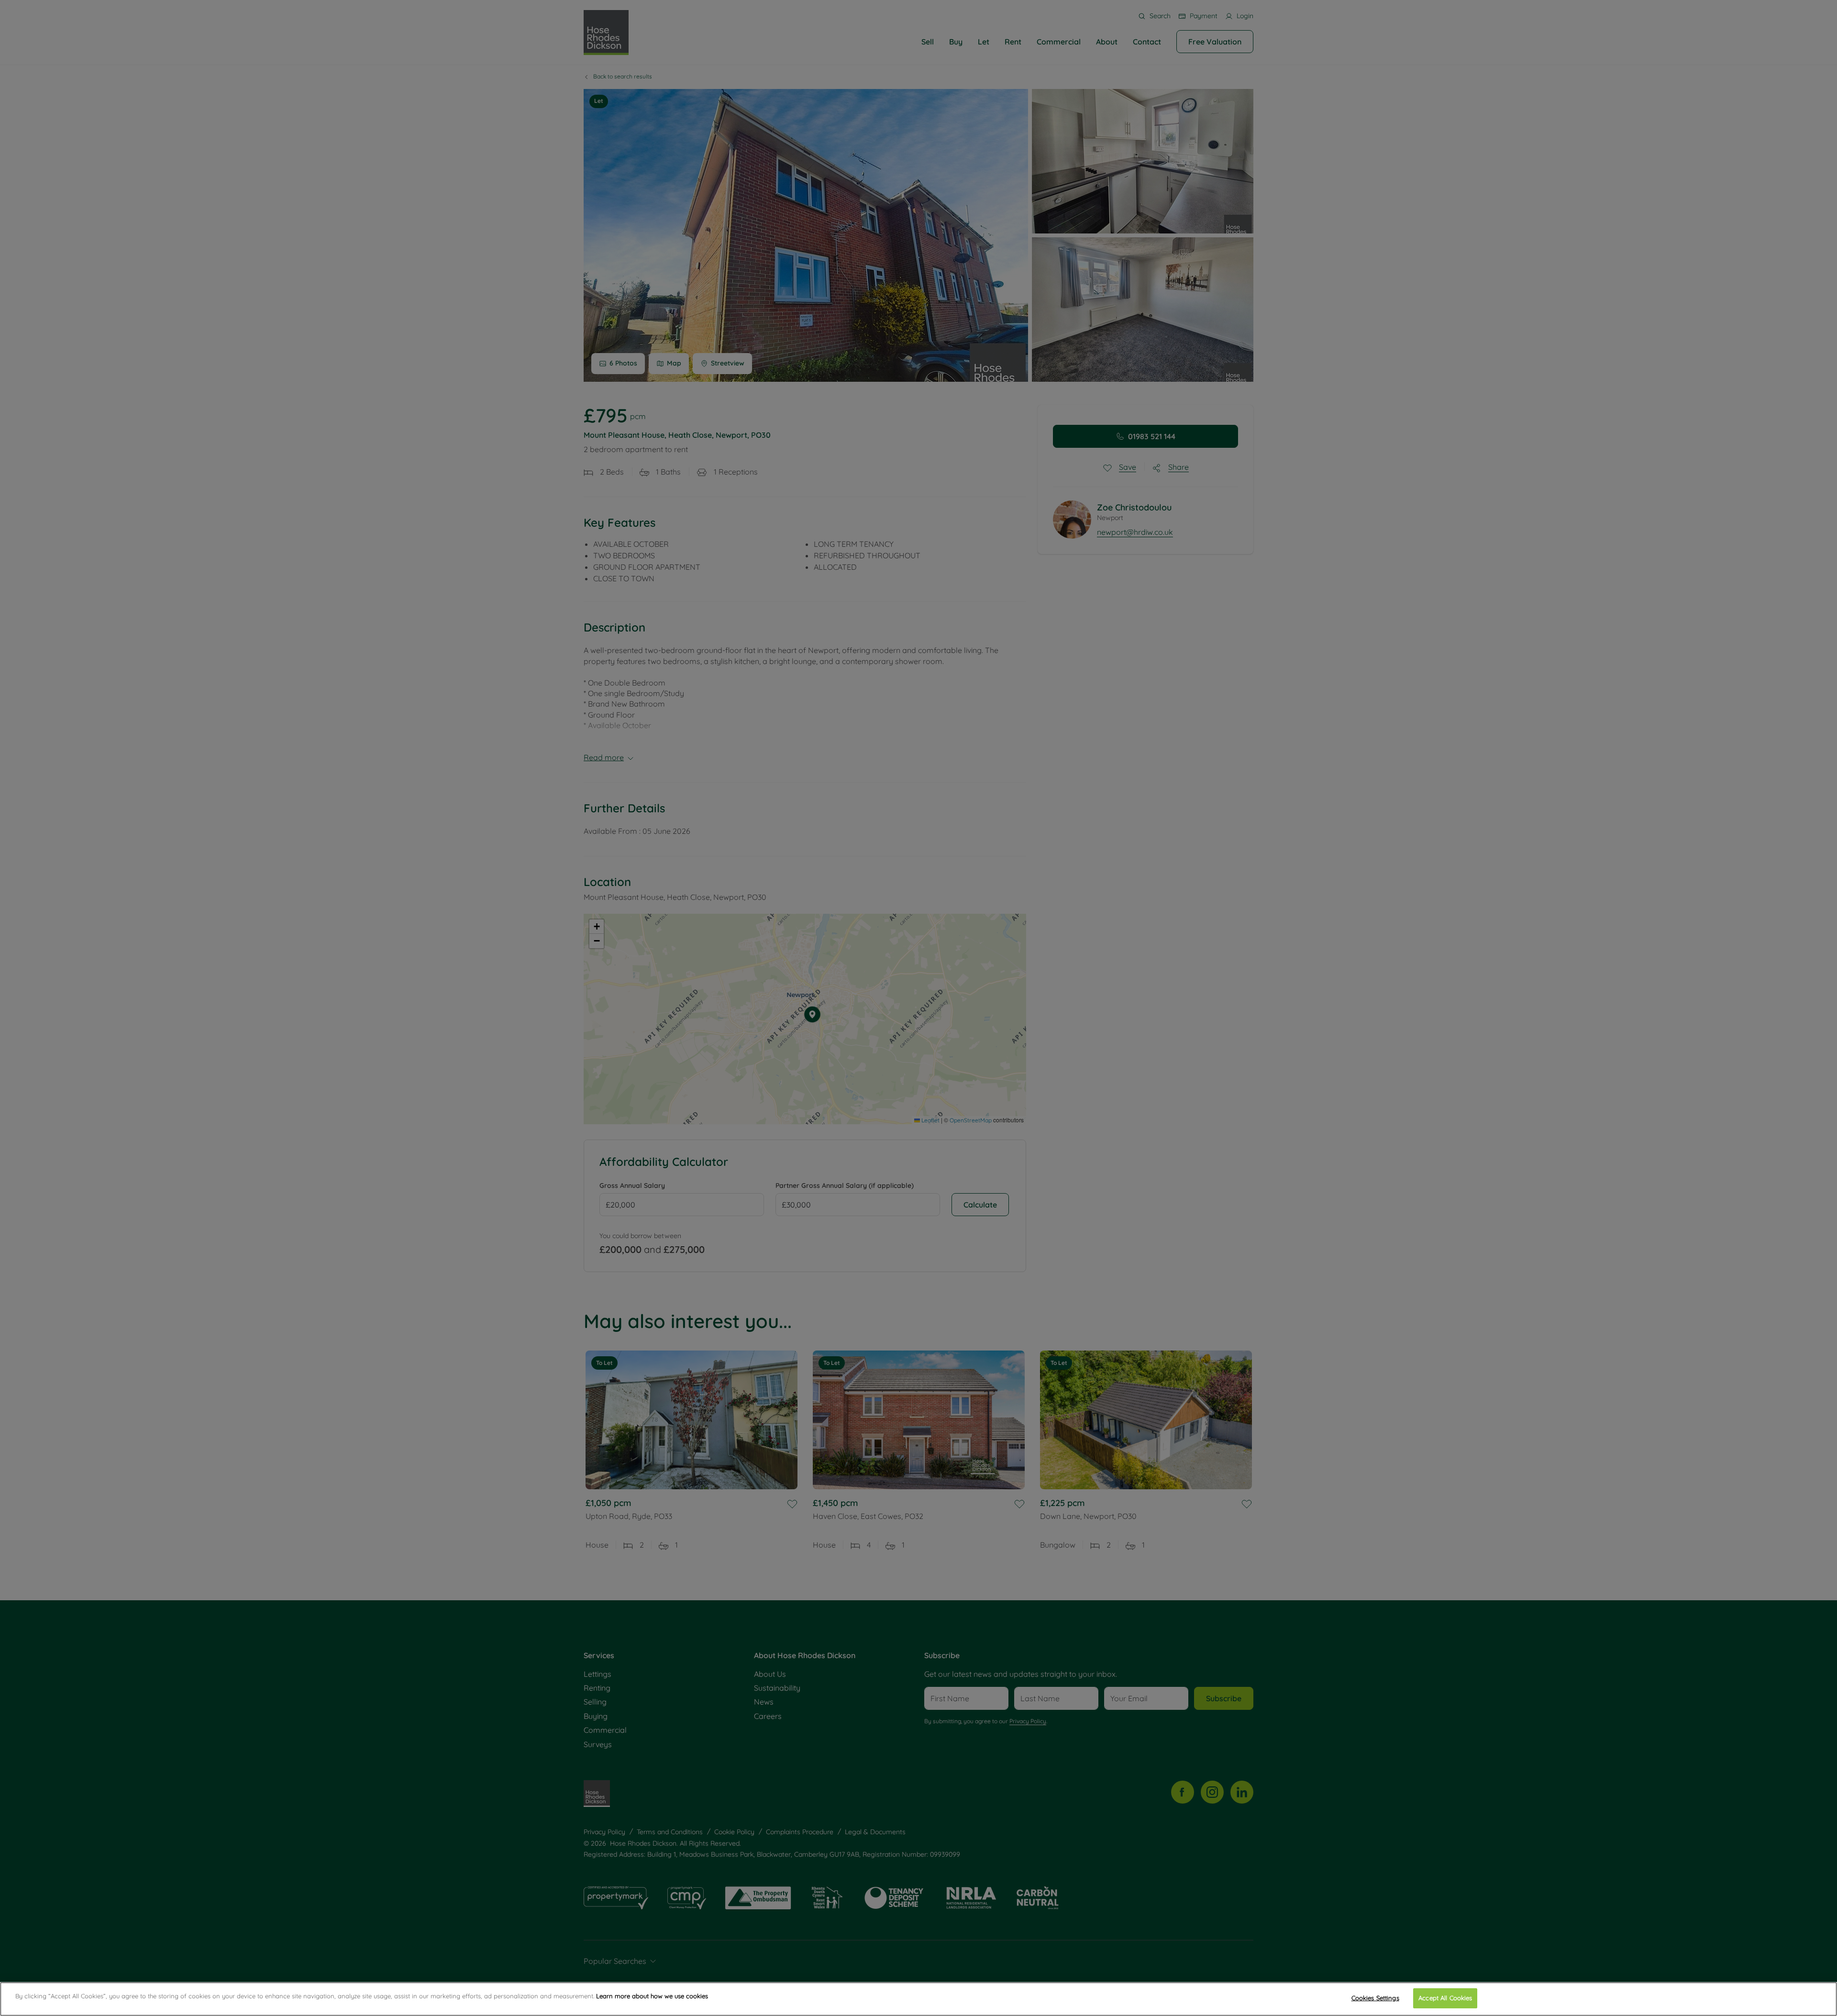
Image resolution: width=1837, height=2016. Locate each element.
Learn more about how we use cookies (652, 1996)
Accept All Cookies (1445, 1998)
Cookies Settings (1375, 1998)
